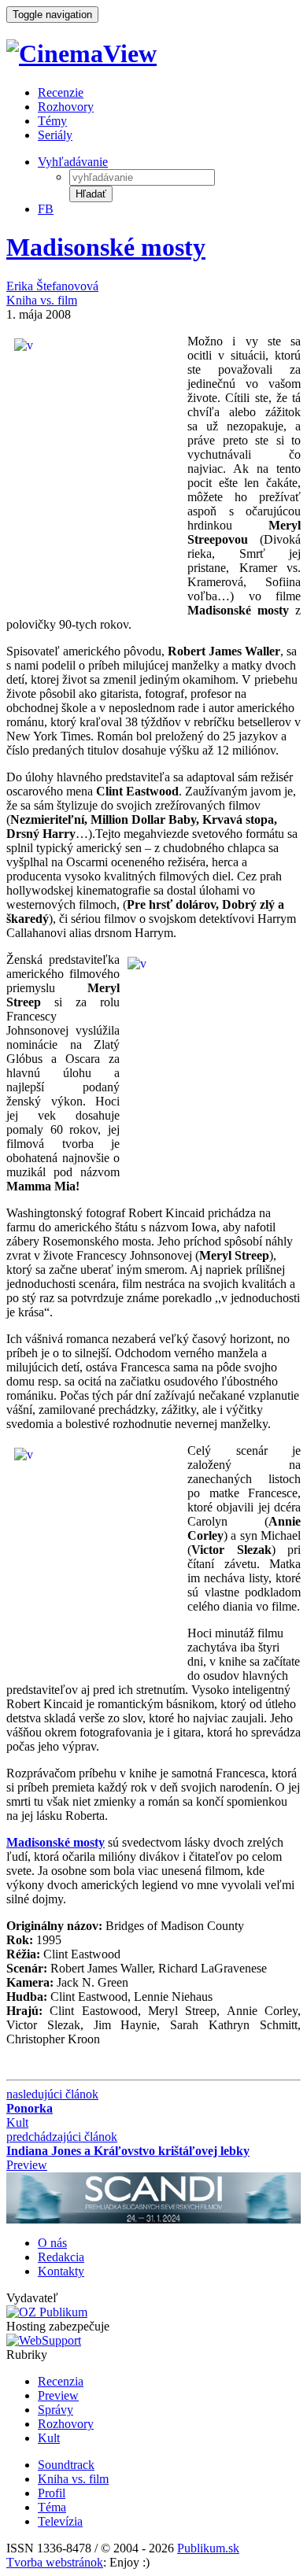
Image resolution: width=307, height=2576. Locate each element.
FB (46, 209)
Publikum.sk (208, 2548)
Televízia (60, 2521)
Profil (52, 2493)
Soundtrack (66, 2465)
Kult (49, 2438)
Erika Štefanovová (52, 286)
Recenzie (61, 92)
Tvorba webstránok (55, 2562)
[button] (91, 194)
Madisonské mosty (106, 247)
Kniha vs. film (42, 300)
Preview (58, 2395)
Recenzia (61, 2381)
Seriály (55, 135)
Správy (55, 2410)
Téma (52, 2507)
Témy (52, 121)
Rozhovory (66, 107)
